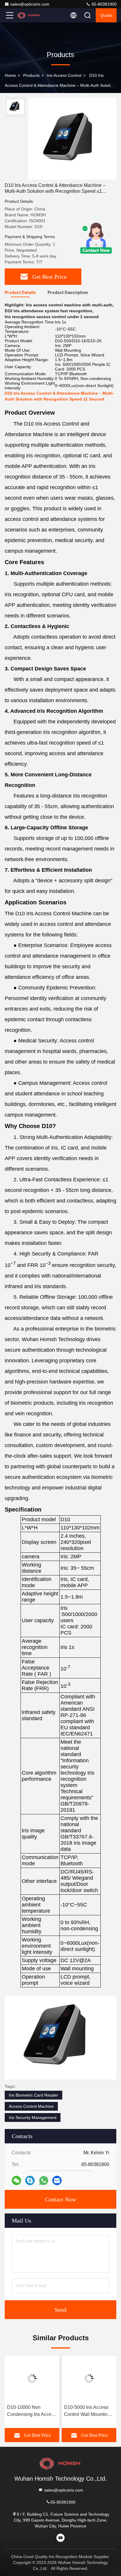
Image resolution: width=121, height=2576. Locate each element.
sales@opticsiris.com (30, 4)
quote (106, 15)
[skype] (30, 2180)
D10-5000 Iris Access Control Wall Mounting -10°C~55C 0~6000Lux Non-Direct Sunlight (88, 2411)
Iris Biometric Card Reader (33, 2095)
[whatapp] (44, 2181)
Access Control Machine (31, 2106)
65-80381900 (104, 4)
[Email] (57, 2180)
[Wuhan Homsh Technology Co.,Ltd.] (29, 15)
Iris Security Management (33, 2117)
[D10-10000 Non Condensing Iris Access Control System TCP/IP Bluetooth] (32, 2379)
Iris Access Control (64, 75)
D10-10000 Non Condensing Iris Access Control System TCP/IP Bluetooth (32, 2411)
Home (10, 75)
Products (31, 75)
